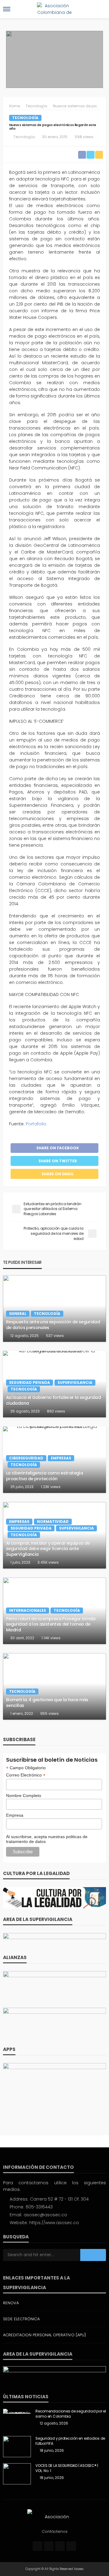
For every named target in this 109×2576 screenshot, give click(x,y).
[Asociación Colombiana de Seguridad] (54, 2516)
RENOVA (11, 2303)
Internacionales (28, 1610)
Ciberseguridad (26, 1458)
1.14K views (51, 1638)
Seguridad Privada (30, 1382)
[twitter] (49, 2546)
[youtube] (71, 2546)
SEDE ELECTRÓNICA (21, 2319)
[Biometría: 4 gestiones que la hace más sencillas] (54, 1686)
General (18, 1314)
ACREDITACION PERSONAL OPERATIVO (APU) (45, 2335)
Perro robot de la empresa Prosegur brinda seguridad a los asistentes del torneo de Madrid (51, 1624)
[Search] (101, 9)
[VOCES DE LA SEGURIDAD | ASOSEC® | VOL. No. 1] (17, 2474)
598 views (84, 137)
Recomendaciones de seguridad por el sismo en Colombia (71, 2414)
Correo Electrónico (26, 1775)
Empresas (61, 1458)
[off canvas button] (7, 9)
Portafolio (36, 1124)
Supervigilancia (75, 1382)
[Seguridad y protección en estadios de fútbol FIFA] (17, 2447)
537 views (55, 1336)
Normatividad (53, 1522)
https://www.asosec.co (54, 2223)
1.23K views (51, 1487)
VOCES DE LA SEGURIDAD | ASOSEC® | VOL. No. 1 (67, 2468)
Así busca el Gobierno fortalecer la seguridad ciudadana (53, 1400)
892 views (56, 1411)
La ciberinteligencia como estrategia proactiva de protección (45, 1476)
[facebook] (38, 2546)
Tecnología (25, 118)
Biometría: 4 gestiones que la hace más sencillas (47, 1703)
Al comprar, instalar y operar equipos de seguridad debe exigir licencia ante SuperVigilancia (48, 1549)
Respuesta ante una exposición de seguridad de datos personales (53, 1325)
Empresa (15, 1815)
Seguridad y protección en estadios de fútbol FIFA (70, 2441)
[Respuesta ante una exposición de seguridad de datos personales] (54, 1309)
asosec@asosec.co (45, 2215)
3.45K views (48, 1562)
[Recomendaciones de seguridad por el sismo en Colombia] (17, 2411)
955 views (50, 1713)
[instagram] (60, 2546)
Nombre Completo (24, 1796)
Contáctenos (55, 2531)
